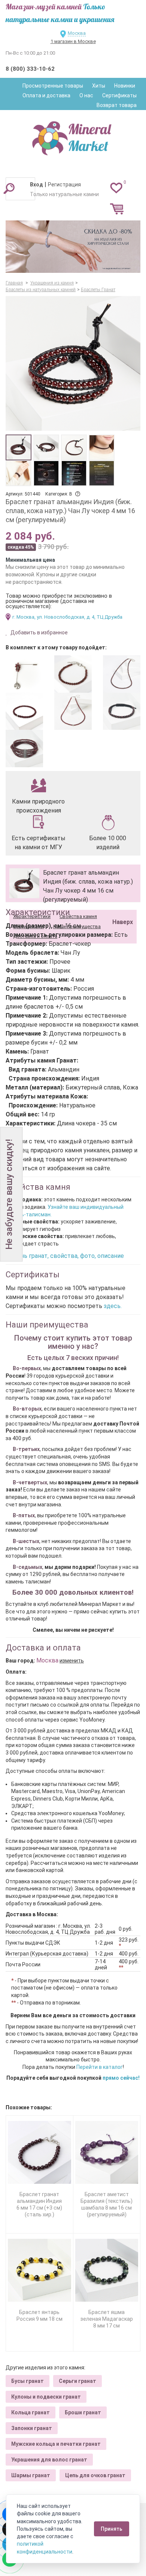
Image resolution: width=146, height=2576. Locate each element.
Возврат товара (117, 105)
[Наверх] (121, 903)
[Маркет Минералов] (73, 136)
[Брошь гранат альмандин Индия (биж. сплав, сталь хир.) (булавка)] (24, 674)
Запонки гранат (32, 2428)
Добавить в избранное (39, 632)
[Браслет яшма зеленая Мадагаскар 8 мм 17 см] (107, 2270)
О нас (86, 95)
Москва (77, 33)
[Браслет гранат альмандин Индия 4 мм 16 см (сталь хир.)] (24, 711)
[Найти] (9, 188)
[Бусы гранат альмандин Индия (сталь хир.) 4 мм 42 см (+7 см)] (122, 674)
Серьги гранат (77, 2381)
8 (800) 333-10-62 (30, 69)
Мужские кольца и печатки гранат (56, 2444)
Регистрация (64, 185)
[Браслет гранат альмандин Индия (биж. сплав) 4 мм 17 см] (24, 749)
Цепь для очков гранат (95, 2475)
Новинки (125, 86)
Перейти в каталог (100, 2067)
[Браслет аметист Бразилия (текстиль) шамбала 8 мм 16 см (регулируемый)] (107, 2153)
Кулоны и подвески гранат (46, 2397)
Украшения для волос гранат (49, 2460)
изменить (72, 1661)
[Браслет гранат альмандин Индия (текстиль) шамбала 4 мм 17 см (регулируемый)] (122, 711)
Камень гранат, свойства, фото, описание (65, 1256)
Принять (112, 2529)
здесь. (113, 1306)
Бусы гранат (28, 2381)
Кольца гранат (31, 2412)
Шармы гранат (31, 2475)
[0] (116, 188)
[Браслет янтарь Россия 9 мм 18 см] (39, 2270)
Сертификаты (119, 95)
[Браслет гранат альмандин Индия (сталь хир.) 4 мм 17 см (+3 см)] (73, 674)
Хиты (99, 86)
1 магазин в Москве (73, 41)
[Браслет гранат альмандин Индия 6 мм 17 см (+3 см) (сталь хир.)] (39, 2153)
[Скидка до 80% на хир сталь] (73, 247)
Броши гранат (83, 2412)
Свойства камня (78, 916)
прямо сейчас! (121, 2078)
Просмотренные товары (53, 86)
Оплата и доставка (46, 95)
